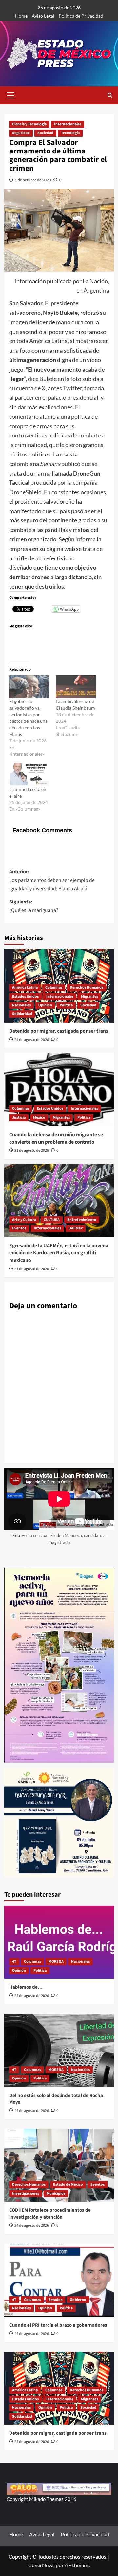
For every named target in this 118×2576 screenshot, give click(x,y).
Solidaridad (22, 1014)
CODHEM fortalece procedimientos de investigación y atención (50, 2214)
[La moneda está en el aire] (29, 775)
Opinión (45, 1005)
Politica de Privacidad (81, 16)
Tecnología (70, 133)
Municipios (56, 2193)
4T (14, 1962)
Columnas (54, 988)
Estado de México (68, 2185)
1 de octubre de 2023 (33, 180)
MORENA (56, 1962)
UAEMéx (76, 1228)
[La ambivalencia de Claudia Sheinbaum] (76, 687)
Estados (55, 2300)
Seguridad (21, 133)
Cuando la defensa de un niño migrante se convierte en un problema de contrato (56, 1138)
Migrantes (89, 996)
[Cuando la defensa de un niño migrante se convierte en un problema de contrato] (59, 1089)
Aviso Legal (43, 16)
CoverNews (41, 2565)
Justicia (19, 1117)
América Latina (25, 988)
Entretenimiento (82, 1220)
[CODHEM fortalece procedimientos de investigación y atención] (59, 2165)
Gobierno (78, 2300)
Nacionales (21, 1005)
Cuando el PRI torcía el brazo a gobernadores (58, 2325)
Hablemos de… (26, 1987)
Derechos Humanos (87, 988)
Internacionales (68, 124)
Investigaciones (26, 2193)
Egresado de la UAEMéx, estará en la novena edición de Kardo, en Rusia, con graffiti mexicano (59, 1253)
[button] (11, 94)
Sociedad (45, 133)
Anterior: (52, 880)
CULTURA (52, 1220)
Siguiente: (34, 906)
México (39, 1117)
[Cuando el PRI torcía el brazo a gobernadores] (59, 2280)
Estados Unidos (25, 996)
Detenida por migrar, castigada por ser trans (59, 1031)
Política (66, 1005)
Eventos (19, 1228)
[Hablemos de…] (59, 1942)
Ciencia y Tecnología (29, 124)
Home (21, 16)
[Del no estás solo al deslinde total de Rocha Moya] (59, 2050)
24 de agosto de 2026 (32, 1040)
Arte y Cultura (24, 1220)
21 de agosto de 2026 (32, 1151)
